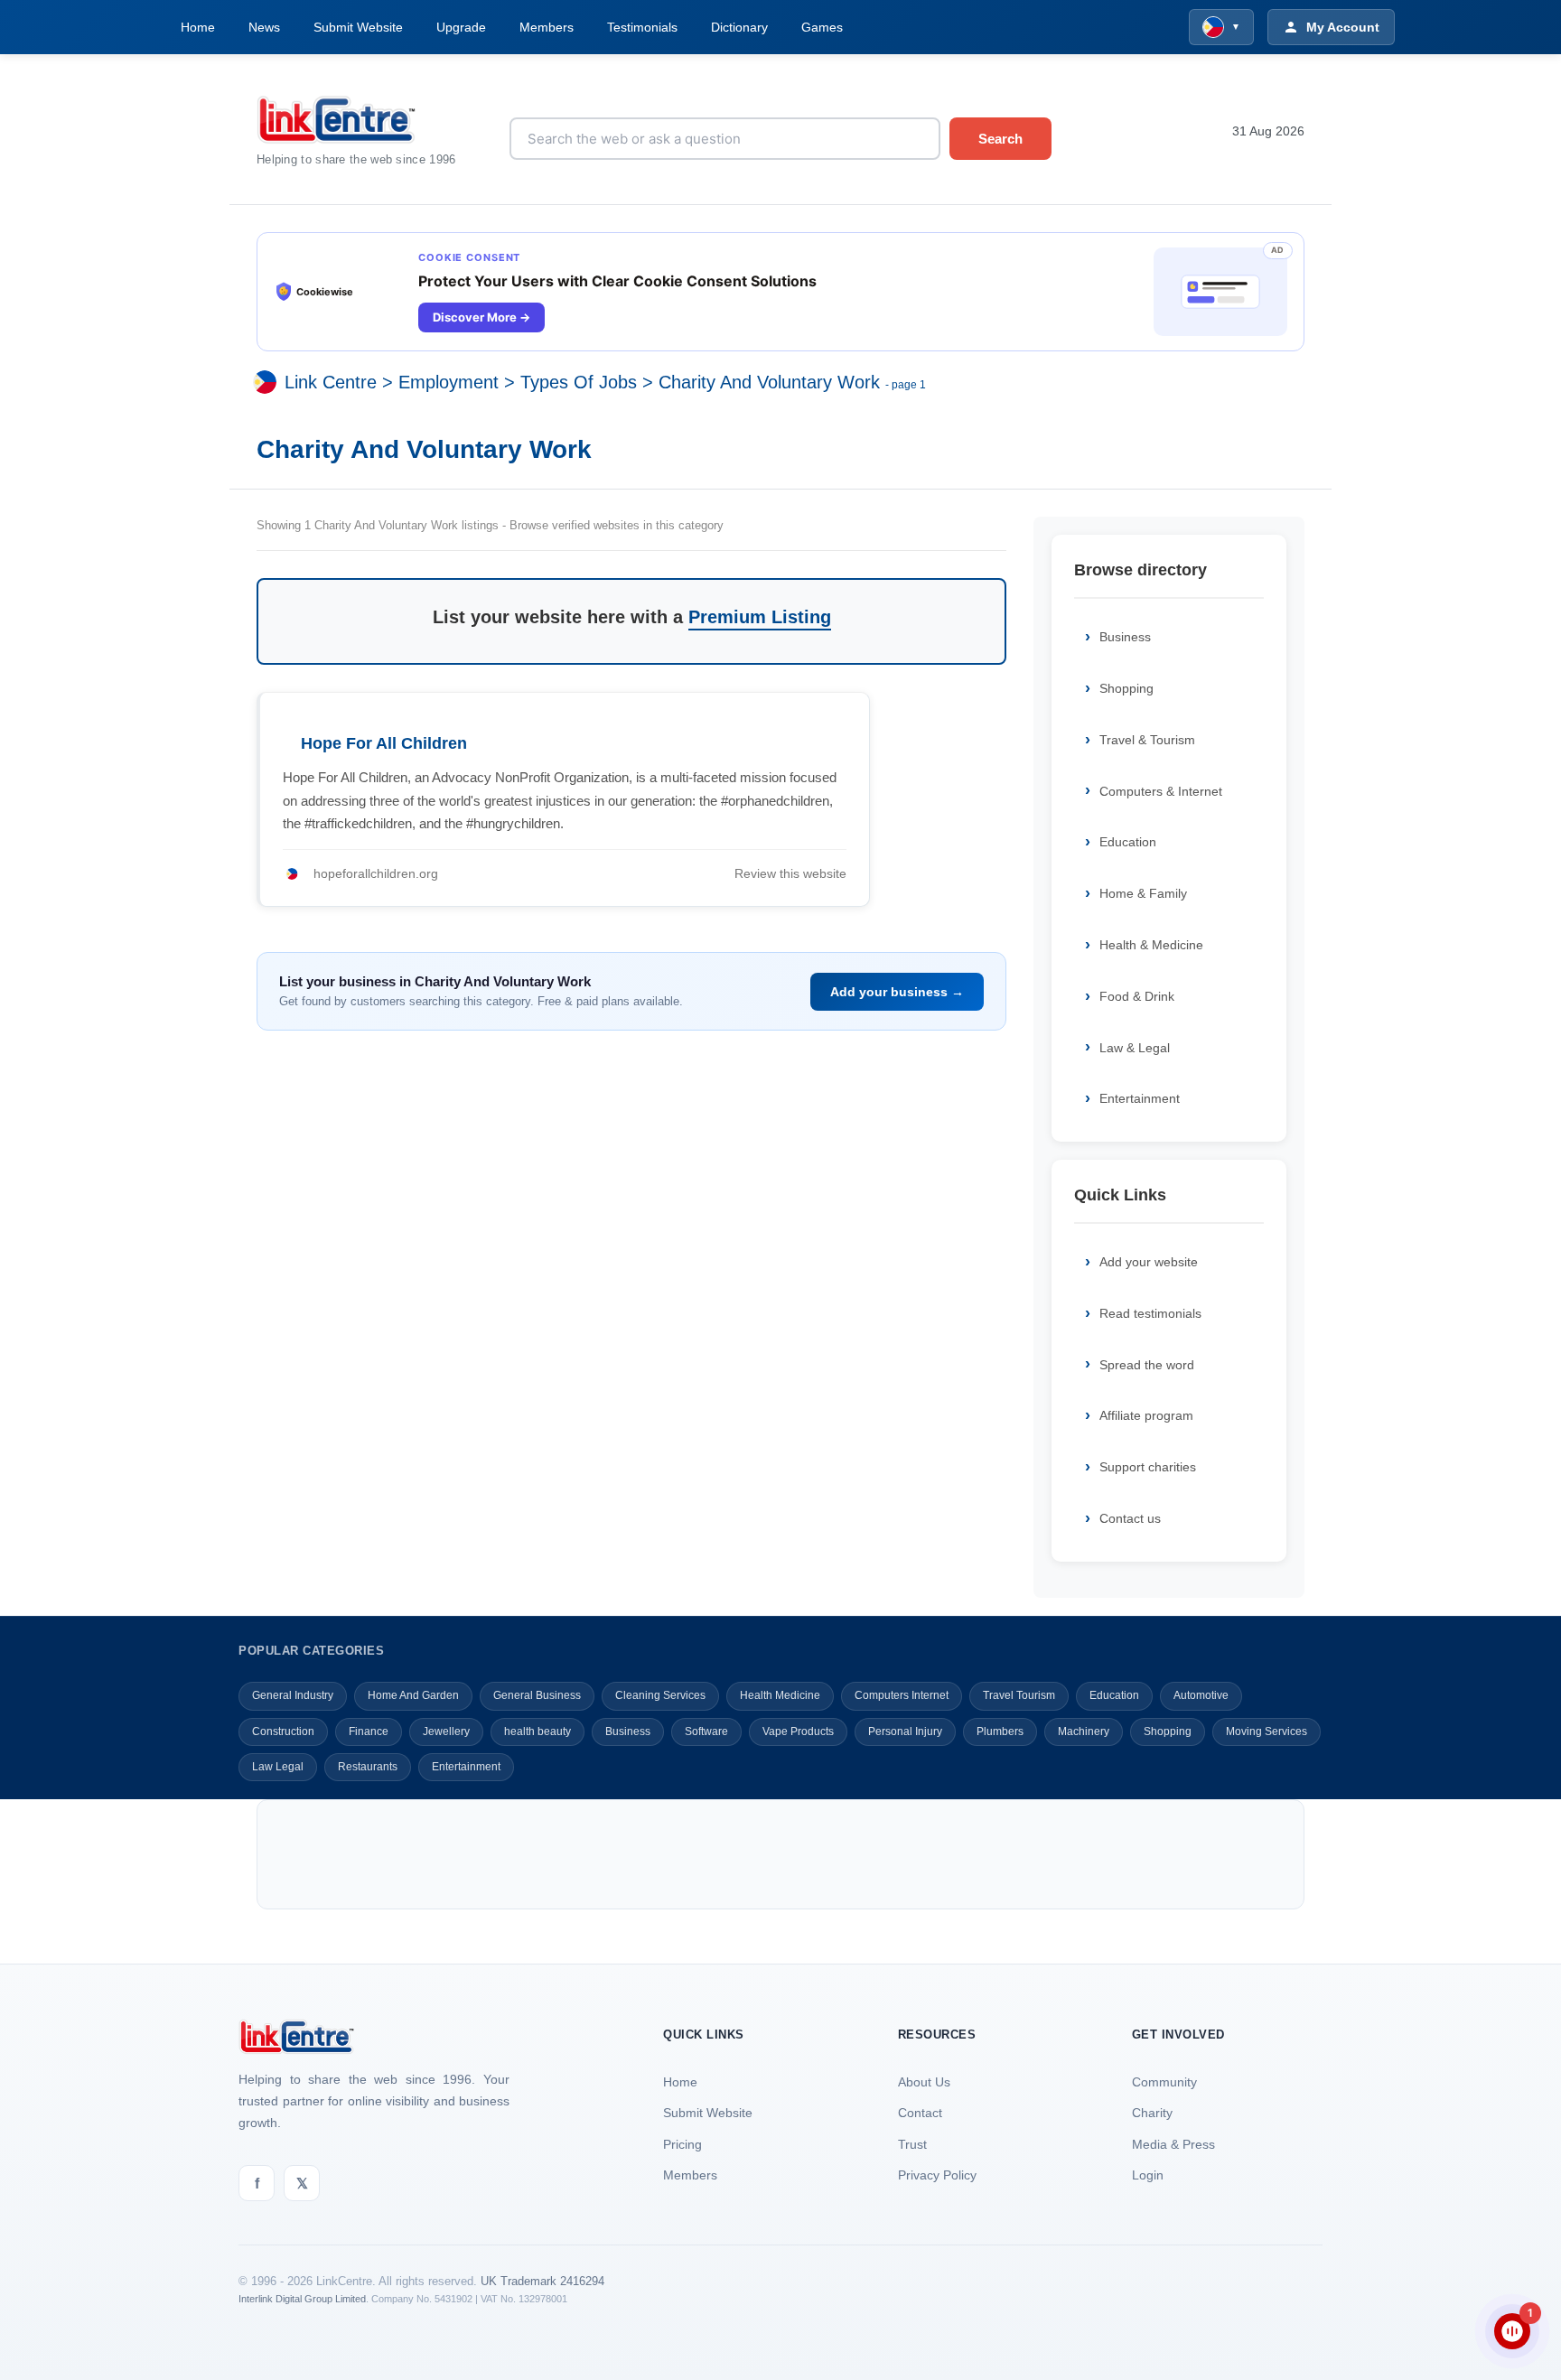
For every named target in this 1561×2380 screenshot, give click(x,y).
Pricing (682, 2144)
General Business (537, 1695)
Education (1128, 842)
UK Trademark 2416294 (542, 2281)
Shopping (1126, 688)
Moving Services (1267, 1731)
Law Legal (278, 1767)
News (264, 27)
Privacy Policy (937, 2175)
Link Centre (331, 383)
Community (1164, 2082)
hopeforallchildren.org (376, 873)
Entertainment (1140, 1098)
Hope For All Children (384, 743)
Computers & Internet (1161, 791)
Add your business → (897, 992)
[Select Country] (268, 383)
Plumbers (1000, 1731)
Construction (283, 1731)
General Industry (293, 1695)
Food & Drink (1137, 996)
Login (1148, 2175)
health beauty (537, 1731)
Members (547, 27)
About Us (924, 2082)
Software (706, 1731)
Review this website (790, 873)
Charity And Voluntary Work (769, 383)
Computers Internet (902, 1695)
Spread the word (1147, 1365)
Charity (1152, 2113)
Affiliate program (1146, 1415)
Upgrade (461, 27)
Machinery (1084, 1731)
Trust (912, 2144)
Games (822, 27)
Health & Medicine (1151, 945)
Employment (449, 383)
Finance (369, 1731)
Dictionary (739, 27)
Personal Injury (905, 1731)
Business (1125, 637)
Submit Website (358, 27)
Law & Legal (1135, 1048)
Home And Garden (413, 1695)
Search (1000, 139)
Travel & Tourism (1147, 740)
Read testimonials (1150, 1313)
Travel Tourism (1019, 1695)
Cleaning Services (660, 1695)
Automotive (1201, 1695)
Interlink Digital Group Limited (302, 2299)
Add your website (1149, 1262)
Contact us (1130, 1518)
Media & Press (1173, 2144)
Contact (920, 2113)
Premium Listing (760, 617)
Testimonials (642, 27)
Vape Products (798, 1731)
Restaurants (368, 1767)
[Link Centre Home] (369, 120)
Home (198, 27)
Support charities (1148, 1467)
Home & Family (1143, 893)
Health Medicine (780, 1695)
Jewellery (446, 1731)
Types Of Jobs (579, 383)
